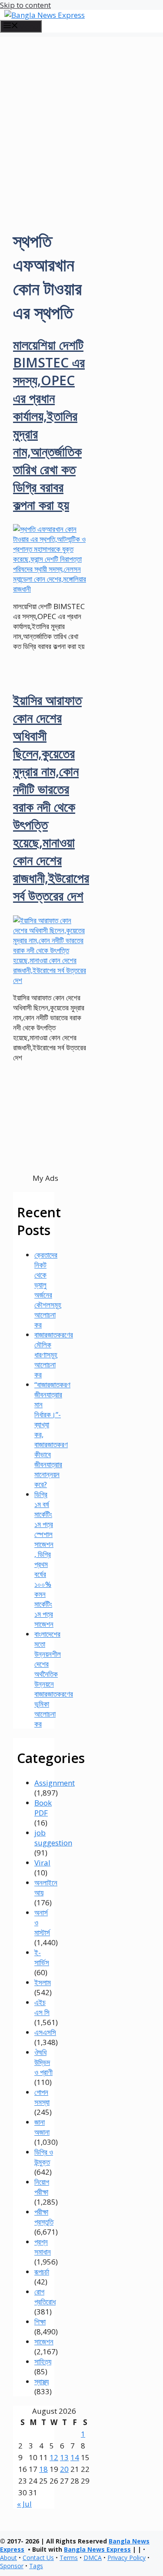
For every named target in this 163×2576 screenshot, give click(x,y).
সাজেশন (44, 2342)
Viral (42, 1863)
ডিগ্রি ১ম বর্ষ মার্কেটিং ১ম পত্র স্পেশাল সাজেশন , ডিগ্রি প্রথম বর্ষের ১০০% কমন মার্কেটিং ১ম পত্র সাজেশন (44, 1559)
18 (43, 2469)
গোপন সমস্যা (42, 2097)
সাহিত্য (43, 2361)
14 (75, 2457)
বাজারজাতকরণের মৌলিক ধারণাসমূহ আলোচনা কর (54, 1355)
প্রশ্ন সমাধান (43, 2247)
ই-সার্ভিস (42, 1957)
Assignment (55, 1783)
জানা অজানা (42, 2127)
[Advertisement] (81, 118)
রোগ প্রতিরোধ (45, 2297)
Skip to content (25, 5)
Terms (69, 2558)
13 (64, 2457)
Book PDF (43, 1808)
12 (54, 2457)
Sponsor (12, 2566)
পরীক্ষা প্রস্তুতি (44, 2217)
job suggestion (53, 1838)
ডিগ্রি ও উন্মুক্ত (44, 2157)
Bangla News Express (97, 2549)
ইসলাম (43, 1982)
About (8, 2558)
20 (64, 2469)
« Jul (24, 2504)
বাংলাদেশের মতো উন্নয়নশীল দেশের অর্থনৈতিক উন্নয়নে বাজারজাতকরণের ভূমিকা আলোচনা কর (54, 1679)
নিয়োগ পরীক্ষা (42, 2187)
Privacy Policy (126, 2558)
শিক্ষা (40, 2322)
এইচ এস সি (42, 2007)
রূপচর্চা (42, 2272)
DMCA (93, 2558)
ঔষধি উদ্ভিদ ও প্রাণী (43, 2062)
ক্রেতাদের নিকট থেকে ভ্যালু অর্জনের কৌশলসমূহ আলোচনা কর (48, 1290)
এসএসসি (45, 2032)
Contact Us (38, 2558)
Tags (36, 2566)
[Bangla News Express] (45, 15)
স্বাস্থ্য (42, 2381)
